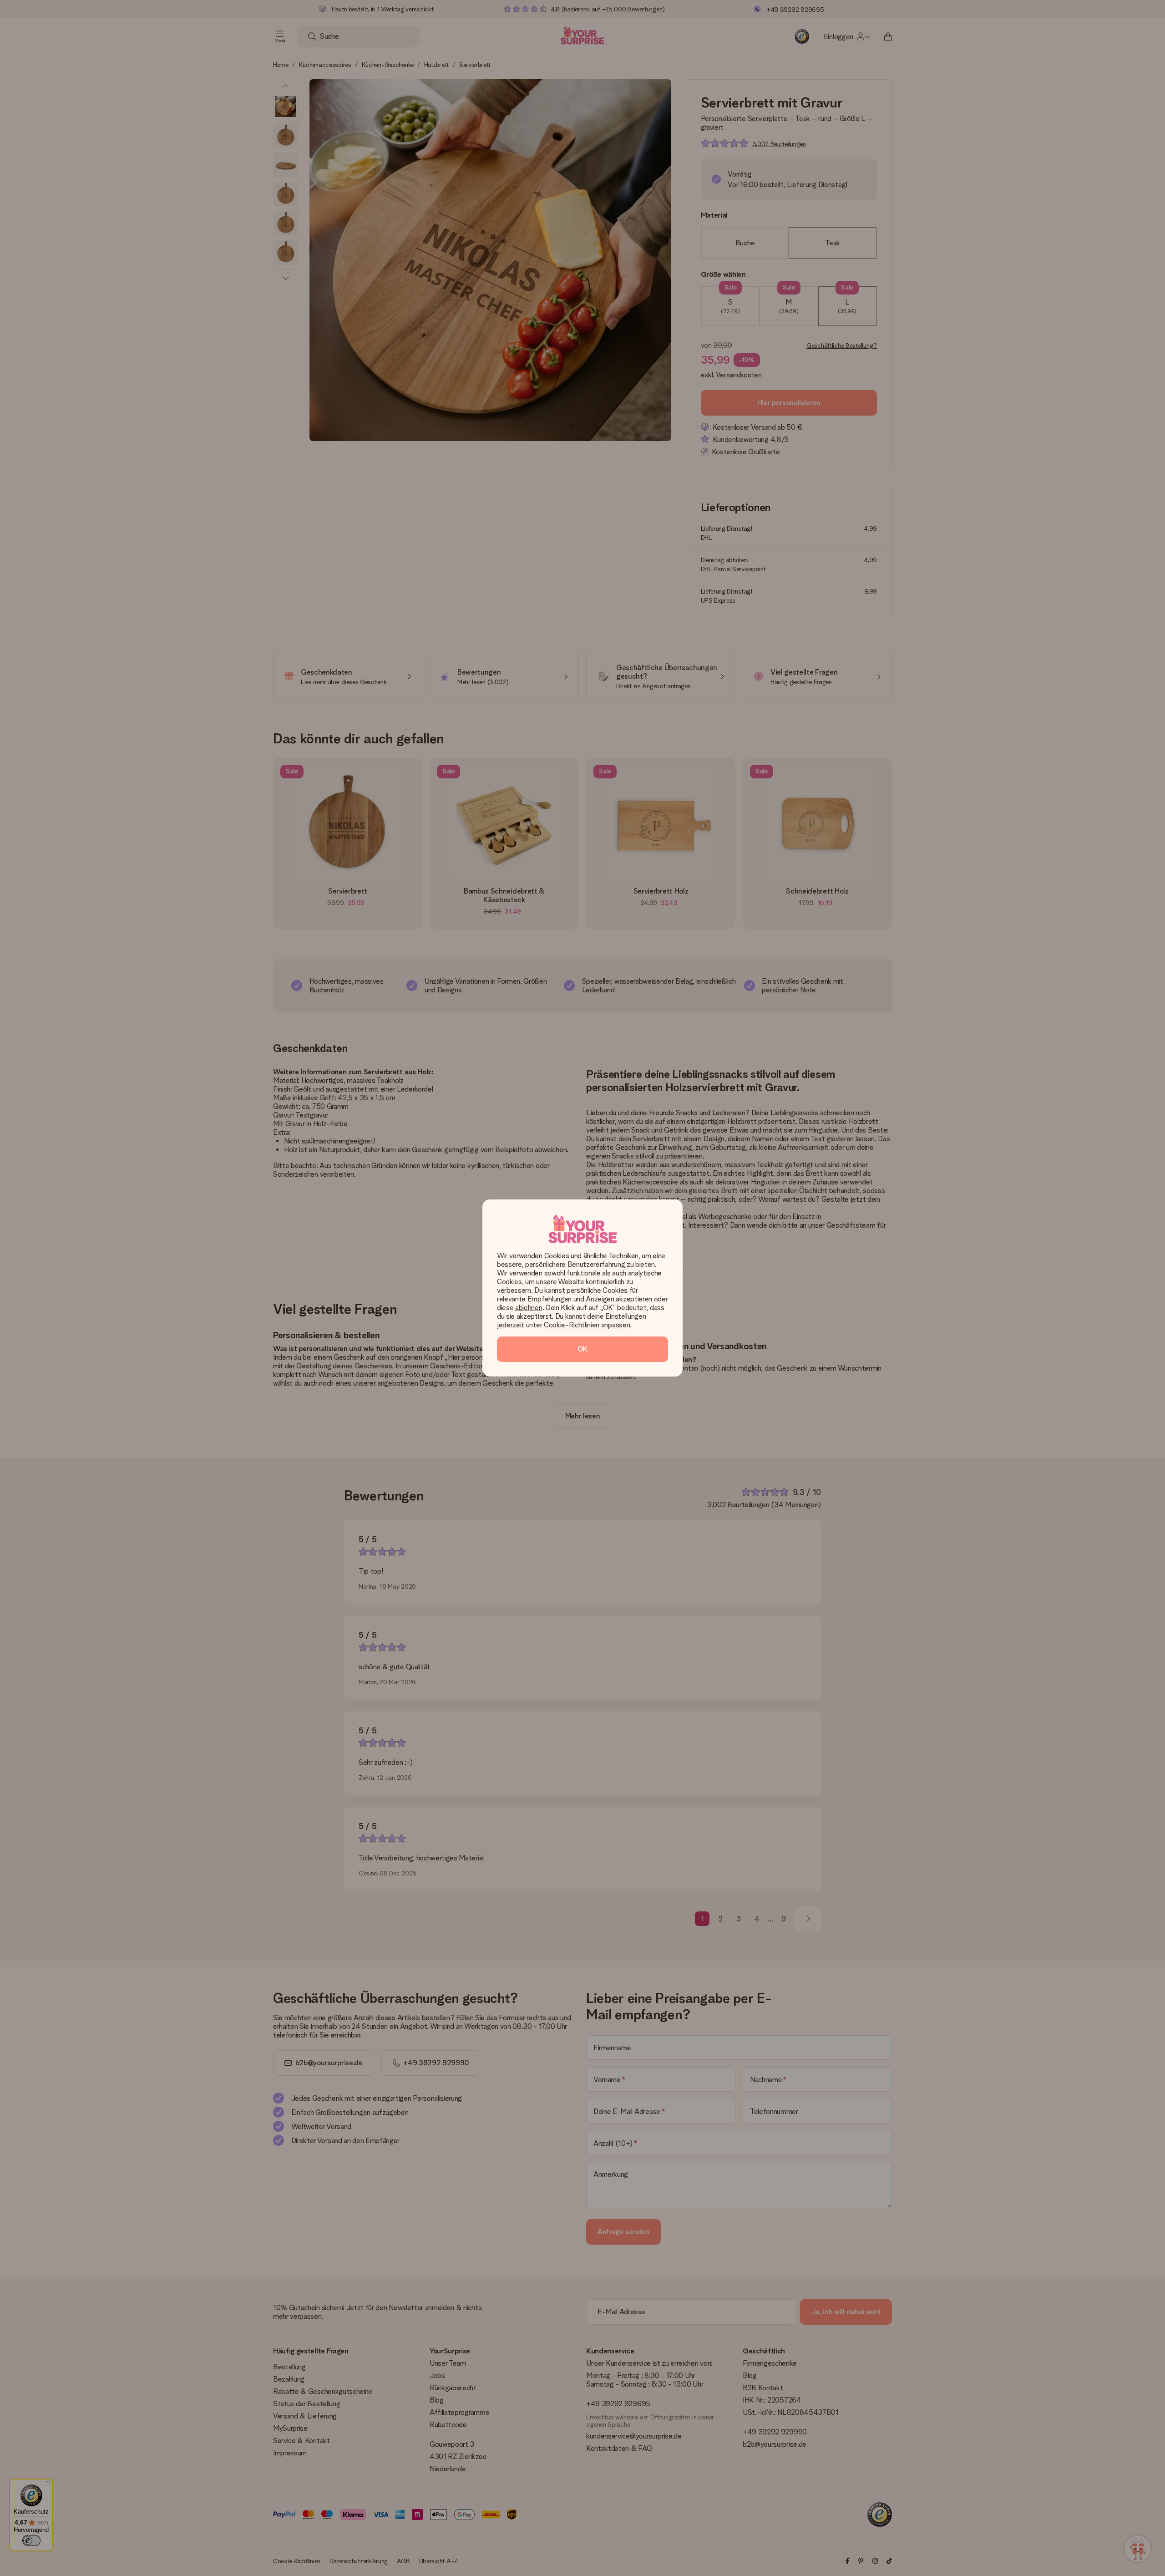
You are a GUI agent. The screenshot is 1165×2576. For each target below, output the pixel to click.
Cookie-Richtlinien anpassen (587, 1325)
